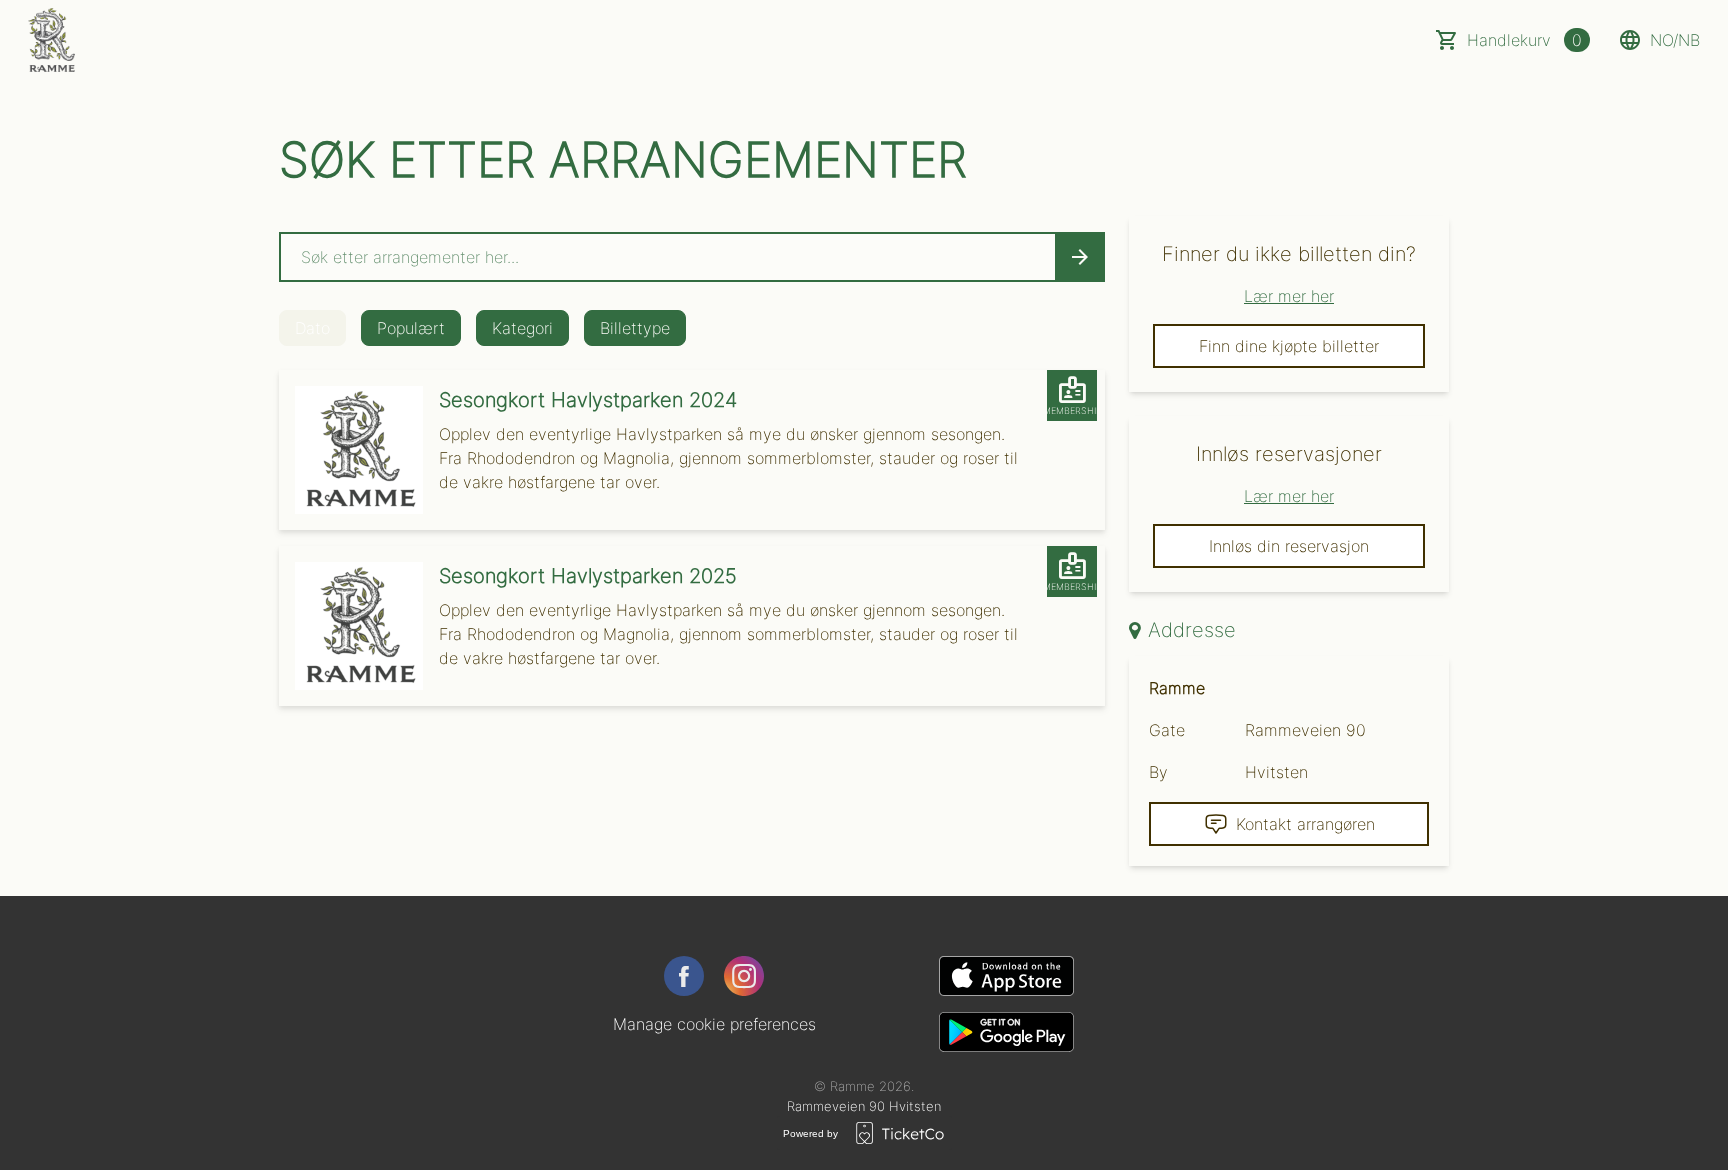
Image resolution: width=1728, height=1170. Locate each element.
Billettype (635, 328)
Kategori (522, 328)
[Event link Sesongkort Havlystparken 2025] (351, 626)
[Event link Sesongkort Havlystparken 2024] (351, 450)
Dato (312, 328)
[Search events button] (1080, 257)
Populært (411, 328)
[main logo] (51, 40)
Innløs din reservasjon (1289, 546)
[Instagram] (744, 976)
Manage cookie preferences (714, 1024)
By (1158, 772)
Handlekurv (1524, 40)
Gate (1167, 730)
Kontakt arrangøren (1305, 824)
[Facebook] (684, 976)
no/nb (1675, 40)
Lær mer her (1289, 296)
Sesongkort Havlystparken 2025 (588, 576)
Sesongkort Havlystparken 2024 (588, 400)
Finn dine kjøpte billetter (1289, 346)
